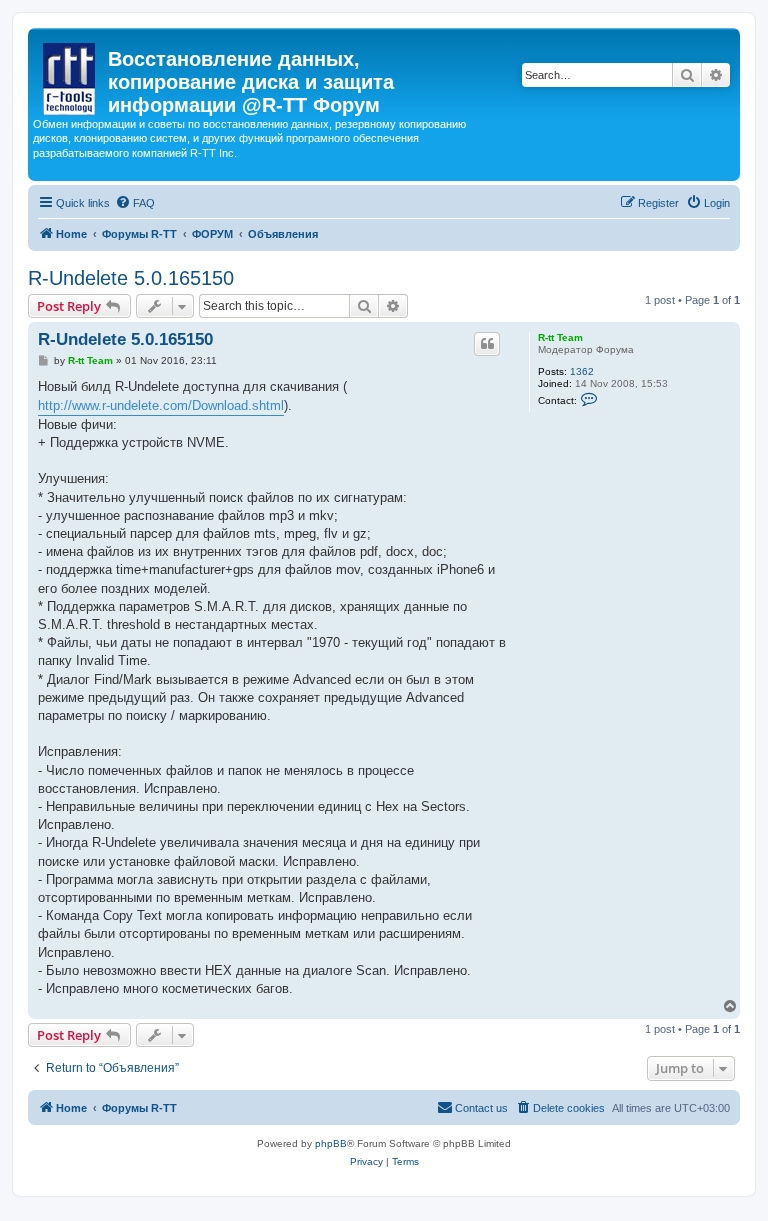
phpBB (331, 1143)
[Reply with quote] (487, 344)
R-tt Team (560, 337)
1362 (582, 371)
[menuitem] (135, 203)
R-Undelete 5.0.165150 (131, 278)
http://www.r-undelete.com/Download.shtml (161, 405)
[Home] (70, 75)
